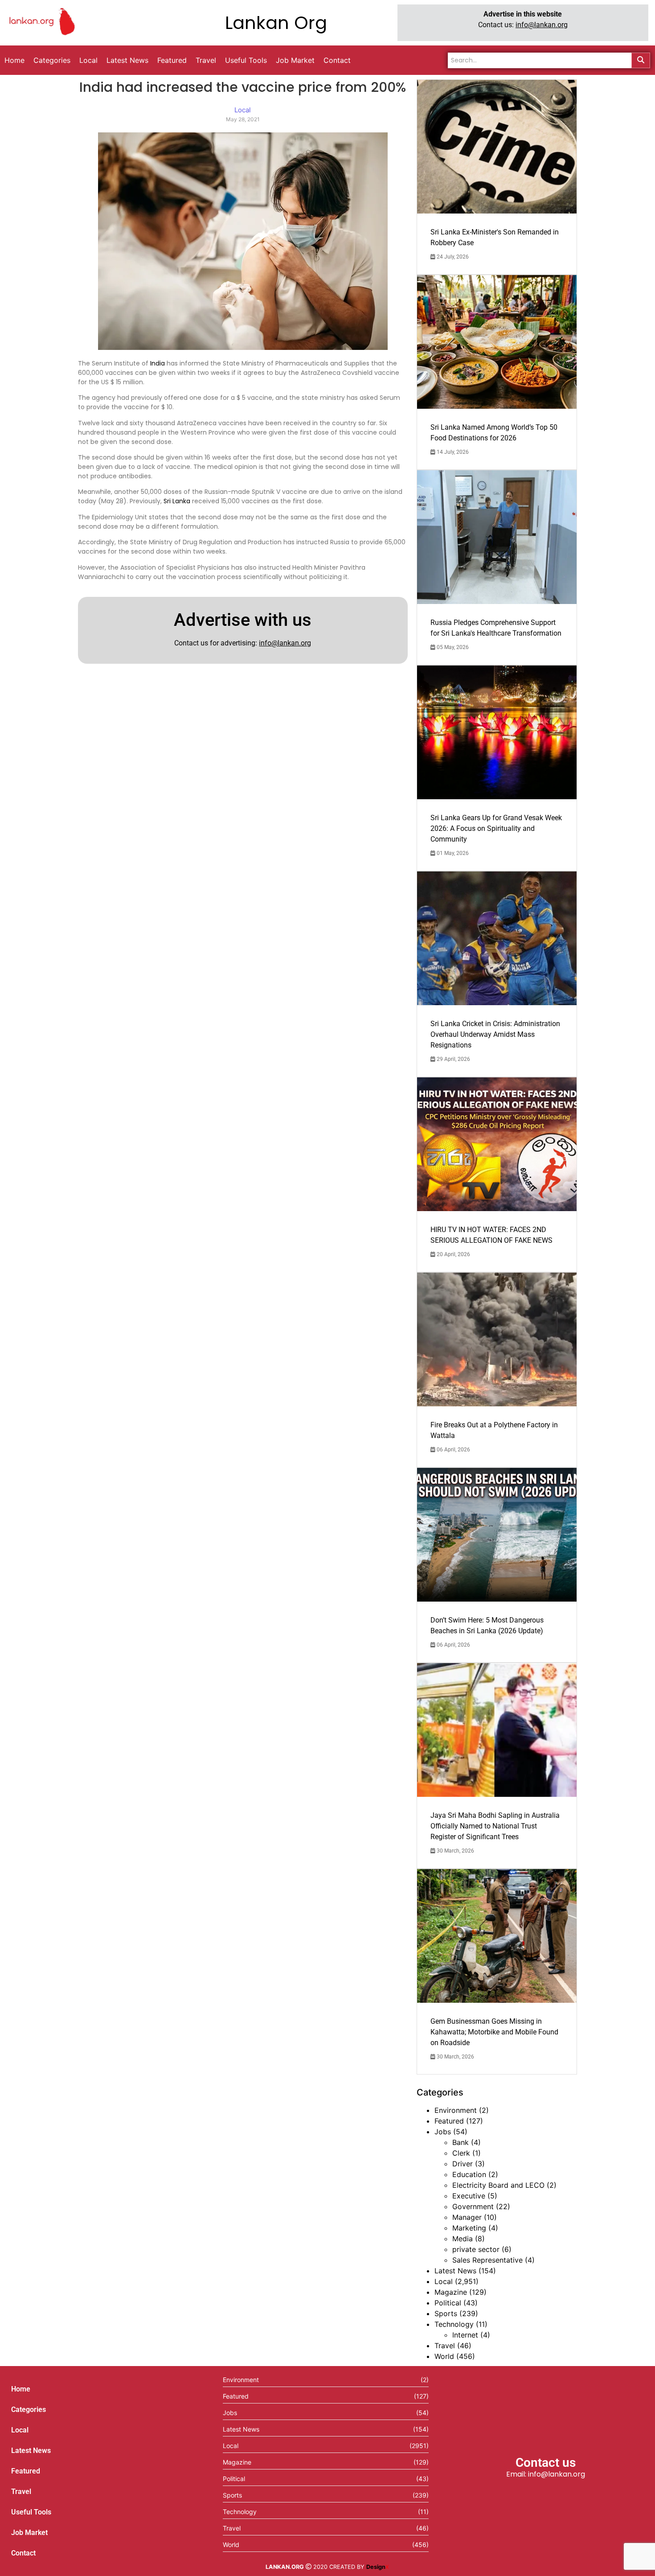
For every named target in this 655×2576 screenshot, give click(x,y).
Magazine (451, 2292)
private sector (476, 2249)
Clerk (461, 2153)
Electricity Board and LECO (498, 2185)
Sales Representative (487, 2260)
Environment (456, 2110)
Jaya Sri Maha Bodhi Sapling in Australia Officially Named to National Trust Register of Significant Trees (495, 1826)
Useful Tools (31, 2512)
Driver (463, 2164)
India (158, 363)
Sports (446, 2313)
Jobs (443, 2132)
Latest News (455, 2271)
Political (448, 2303)
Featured (449, 2121)
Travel (445, 2346)
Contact (23, 2553)
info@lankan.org (542, 25)
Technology (454, 2324)
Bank (461, 2142)
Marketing (469, 2228)
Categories (29, 2410)
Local (444, 2281)
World (444, 2356)
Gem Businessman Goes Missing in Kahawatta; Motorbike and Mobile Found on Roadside (494, 2032)
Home (21, 2389)
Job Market (29, 2533)
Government (473, 2206)
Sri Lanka (177, 501)
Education (469, 2174)
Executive (469, 2196)
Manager (467, 2217)
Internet (465, 2335)
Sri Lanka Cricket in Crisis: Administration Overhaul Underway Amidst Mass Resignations (495, 1034)
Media (463, 2239)
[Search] (641, 60)
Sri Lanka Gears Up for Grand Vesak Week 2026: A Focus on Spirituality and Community (496, 828)
